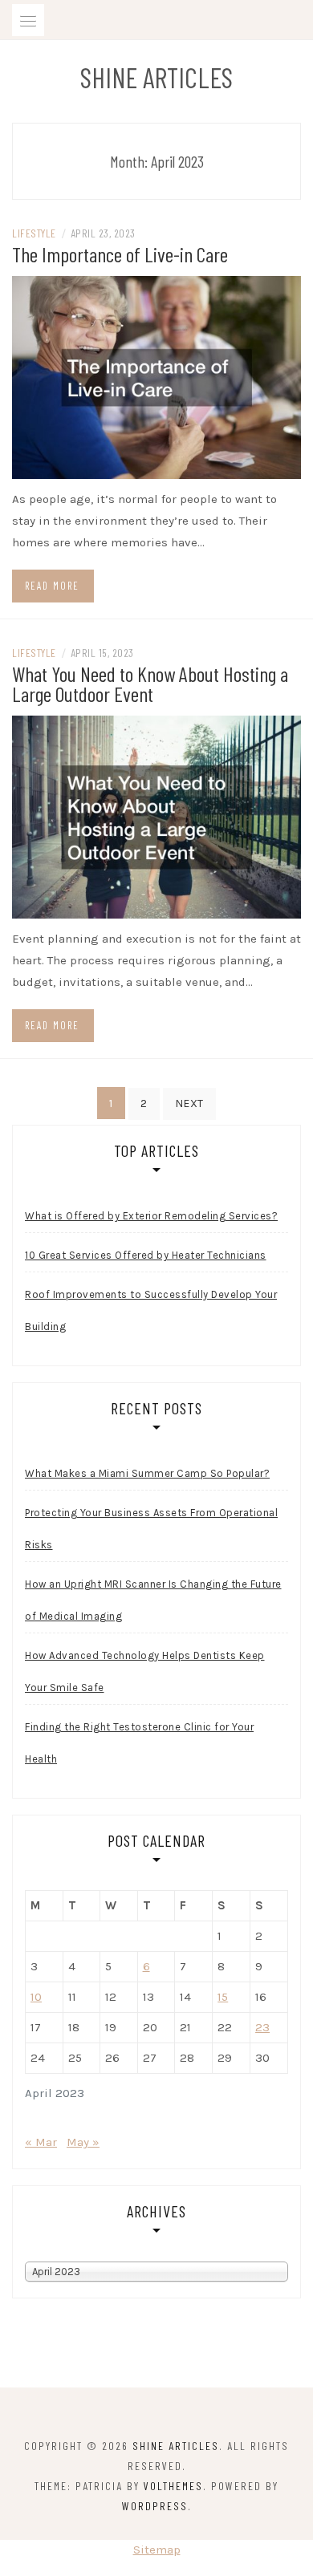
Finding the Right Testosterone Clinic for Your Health (139, 1743)
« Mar (41, 2142)
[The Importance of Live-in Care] (156, 376)
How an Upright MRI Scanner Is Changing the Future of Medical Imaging (153, 1600)
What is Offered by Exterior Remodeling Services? (151, 1216)
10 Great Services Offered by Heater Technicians (146, 1255)
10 (36, 1997)
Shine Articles (156, 77)
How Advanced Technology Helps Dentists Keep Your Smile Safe (145, 1671)
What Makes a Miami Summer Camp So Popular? (147, 1473)
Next (189, 1103)
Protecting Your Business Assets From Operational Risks (151, 1529)
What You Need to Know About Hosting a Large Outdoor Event (150, 684)
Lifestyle (34, 233)
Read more (52, 586)
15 (223, 1997)
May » (83, 2142)
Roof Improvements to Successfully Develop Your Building (151, 1310)
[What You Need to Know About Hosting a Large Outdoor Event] (156, 816)
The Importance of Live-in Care (120, 254)
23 (262, 2027)
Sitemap (157, 2550)
